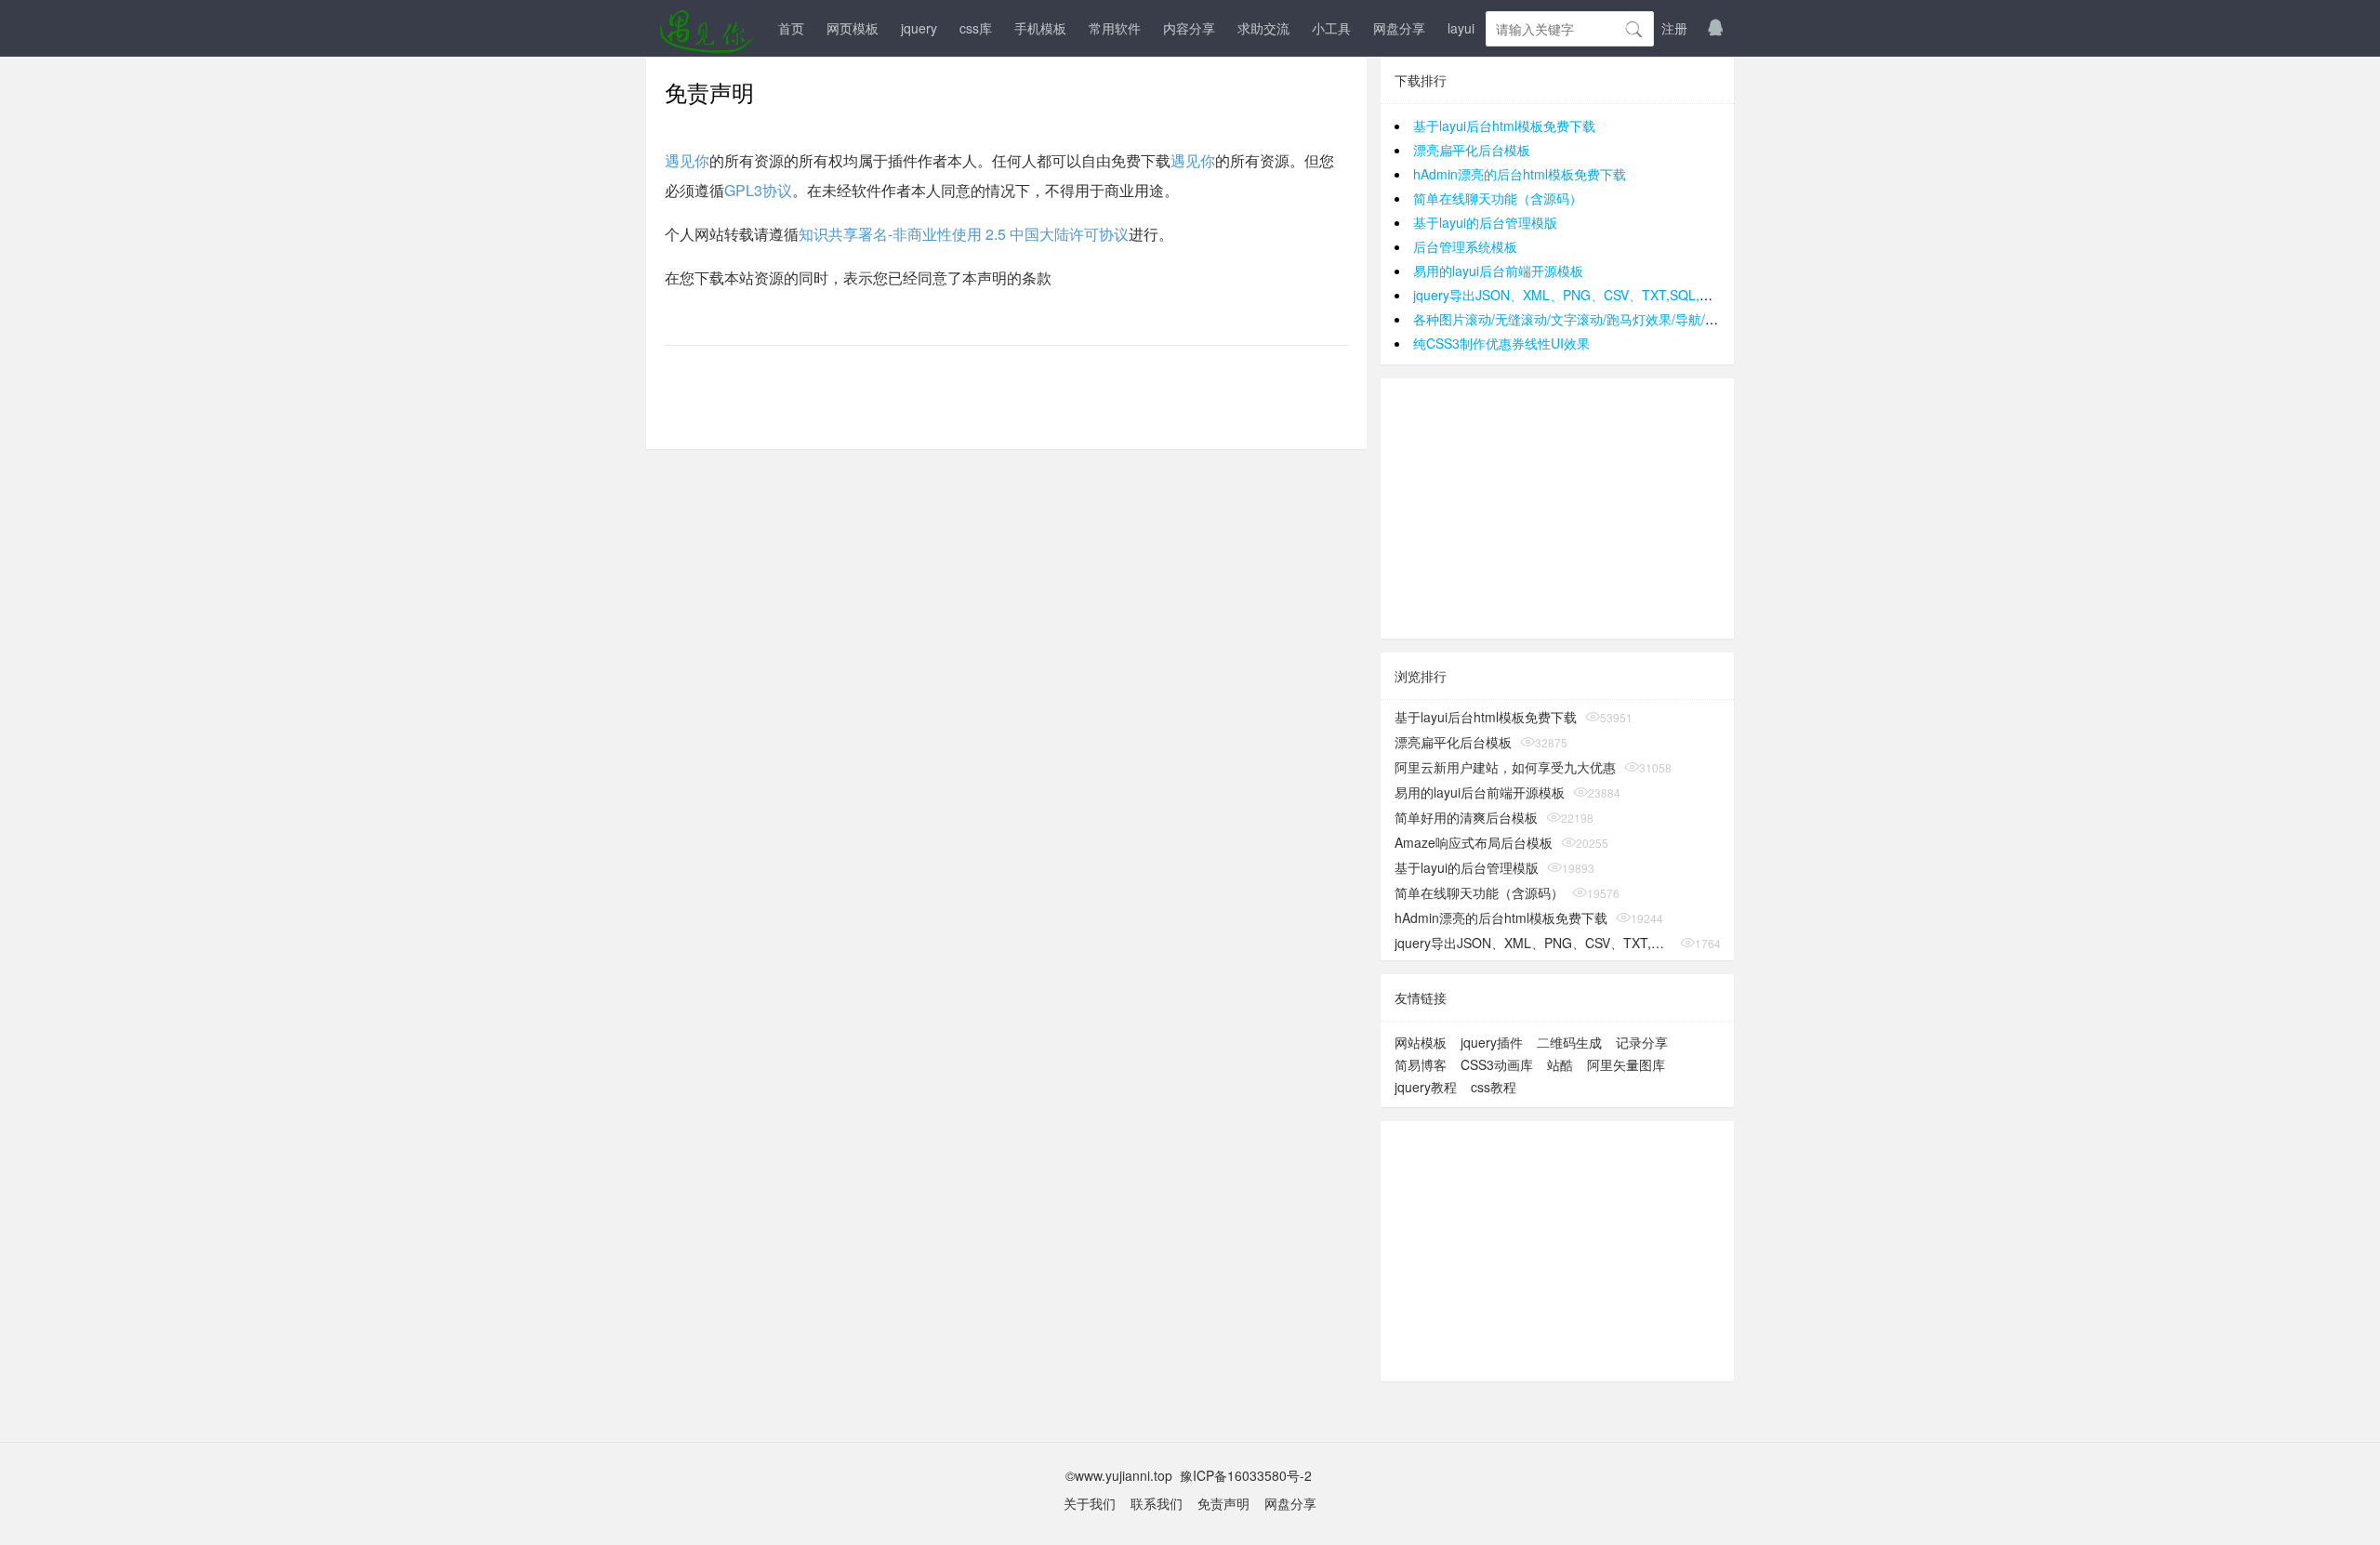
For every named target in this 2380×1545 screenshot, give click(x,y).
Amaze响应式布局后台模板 (1474, 842)
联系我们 (1157, 1503)
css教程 (1494, 1087)
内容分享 (1189, 28)
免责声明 (1223, 1503)
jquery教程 (1426, 1087)
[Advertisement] (1557, 508)
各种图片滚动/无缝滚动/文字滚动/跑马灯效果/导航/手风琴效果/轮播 (1606, 319)
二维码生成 (1569, 1042)
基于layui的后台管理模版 (1485, 222)
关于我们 (1090, 1503)
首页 (791, 28)
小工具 (1331, 28)
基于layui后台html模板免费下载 (1504, 125)
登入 (1630, 28)
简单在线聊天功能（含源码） (1498, 198)
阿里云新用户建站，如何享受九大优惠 (1505, 767)
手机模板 (1040, 28)
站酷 (1560, 1064)
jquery (919, 28)
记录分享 (1642, 1042)
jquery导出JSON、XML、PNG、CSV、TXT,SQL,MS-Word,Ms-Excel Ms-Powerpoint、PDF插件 (1692, 295)
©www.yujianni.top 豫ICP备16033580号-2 (1190, 1475)
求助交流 (1263, 28)
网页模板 (853, 28)
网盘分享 (1399, 28)
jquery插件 (1492, 1042)
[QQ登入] (1715, 28)
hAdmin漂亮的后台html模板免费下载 (1520, 174)
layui (1461, 28)
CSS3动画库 (1497, 1064)
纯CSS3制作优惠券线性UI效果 (1501, 343)
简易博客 (1421, 1064)
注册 (1674, 28)
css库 (976, 28)
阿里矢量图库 (1626, 1064)
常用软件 (1115, 28)
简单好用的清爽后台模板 (1466, 817)
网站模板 (1421, 1042)
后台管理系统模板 (1465, 246)
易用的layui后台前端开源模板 (1498, 271)
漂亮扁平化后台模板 (1472, 150)
